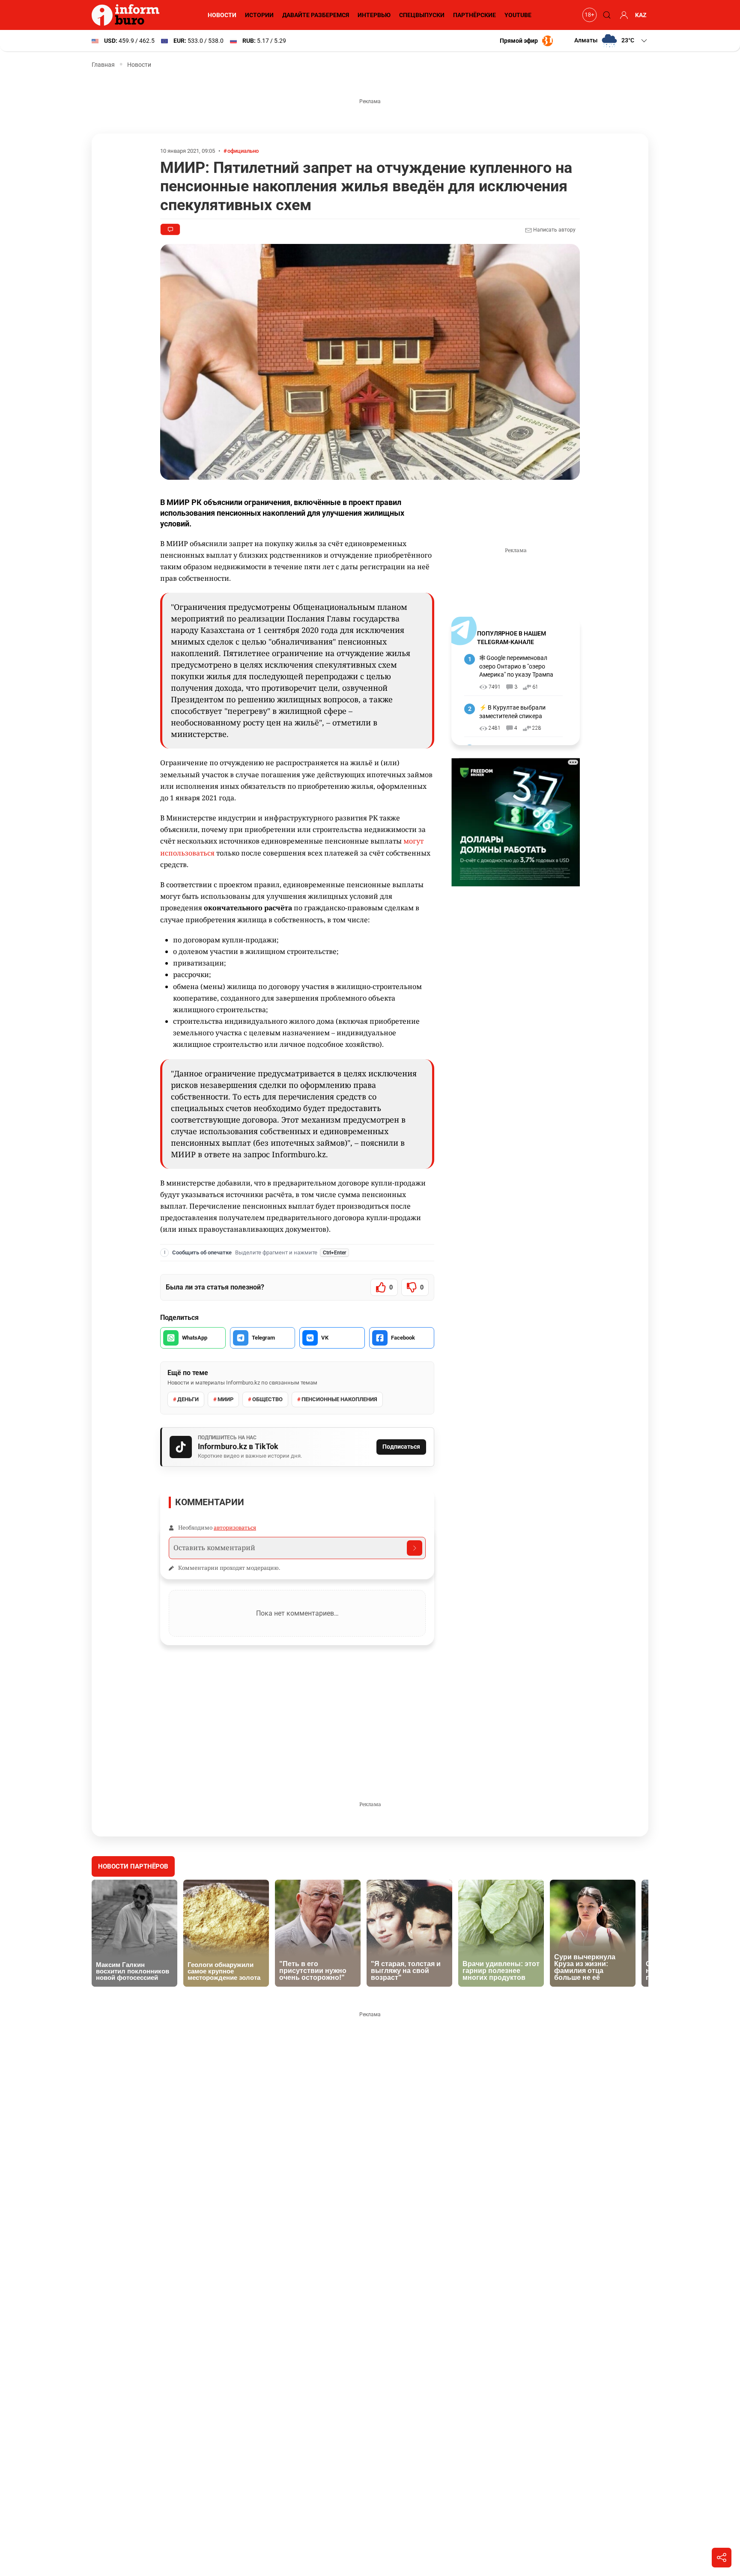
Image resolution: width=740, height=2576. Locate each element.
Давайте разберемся (316, 15)
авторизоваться (235, 1527)
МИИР (225, 1399)
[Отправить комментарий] (415, 1548)
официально (243, 151)
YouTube (518, 15)
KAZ (641, 15)
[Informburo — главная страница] (128, 15)
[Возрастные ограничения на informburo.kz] (588, 15)
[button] (611, 41)
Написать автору (554, 230)
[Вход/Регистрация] (623, 15)
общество (267, 1399)
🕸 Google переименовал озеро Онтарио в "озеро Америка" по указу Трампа (516, 666)
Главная (103, 65)
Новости (222, 15)
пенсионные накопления (339, 1399)
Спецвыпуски (422, 15)
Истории (259, 15)
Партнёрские (474, 15)
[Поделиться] (722, 2558)
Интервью (374, 15)
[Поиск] (606, 15)
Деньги (188, 1399)
